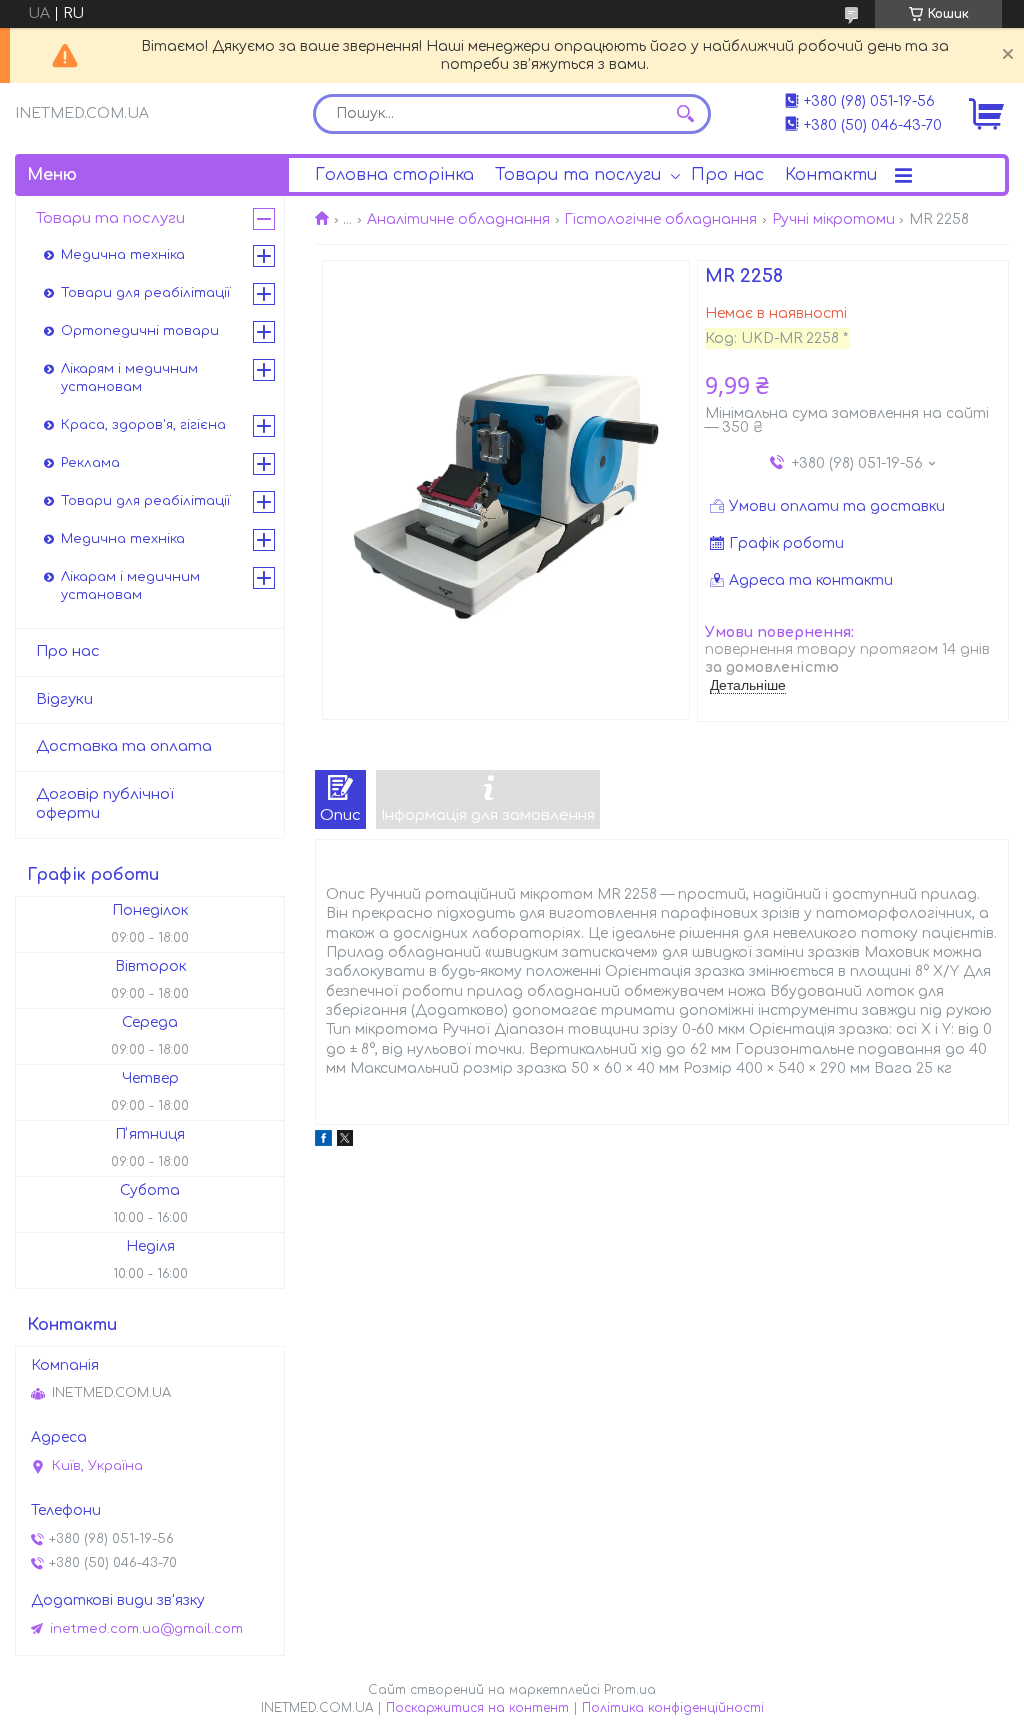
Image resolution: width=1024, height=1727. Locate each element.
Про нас (727, 175)
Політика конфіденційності (673, 1708)
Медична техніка (123, 255)
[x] (345, 1141)
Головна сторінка (394, 175)
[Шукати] (686, 114)
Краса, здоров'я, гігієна (143, 425)
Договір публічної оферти (105, 804)
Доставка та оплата (124, 746)
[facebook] (323, 1141)
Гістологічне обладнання (660, 219)
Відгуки (64, 699)
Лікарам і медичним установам (130, 586)
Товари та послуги (578, 175)
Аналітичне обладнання (458, 219)
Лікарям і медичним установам (129, 378)
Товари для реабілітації (145, 293)
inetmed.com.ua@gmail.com (146, 1629)
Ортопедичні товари (140, 331)
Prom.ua (630, 1690)
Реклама (90, 463)
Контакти (831, 175)
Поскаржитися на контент (477, 1708)
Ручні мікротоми (833, 219)
